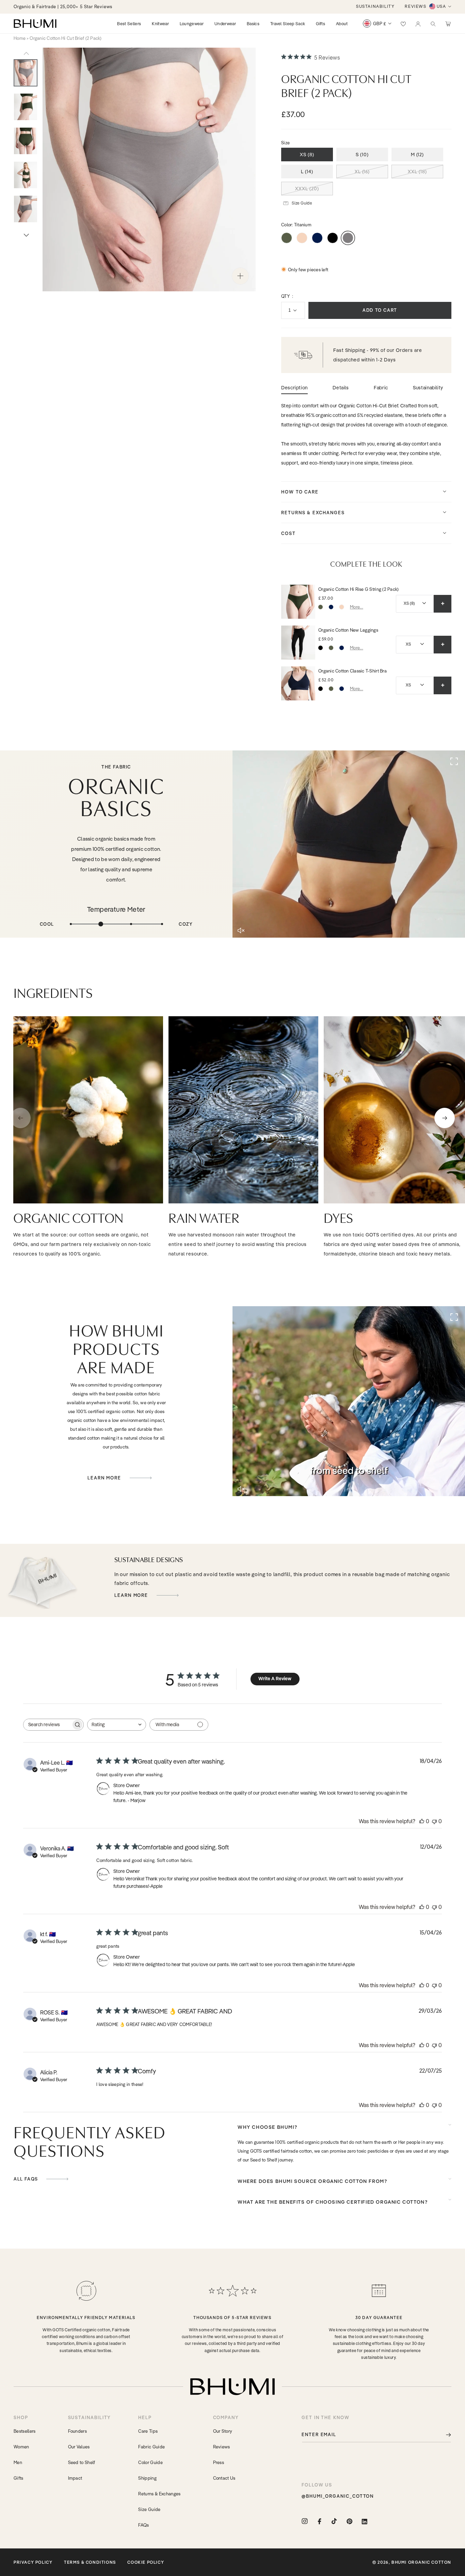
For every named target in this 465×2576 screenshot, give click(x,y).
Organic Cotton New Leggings (348, 630)
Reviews (222, 2447)
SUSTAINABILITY (375, 6)
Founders (78, 2431)
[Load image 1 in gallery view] (26, 73)
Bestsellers (25, 2431)
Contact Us (224, 2478)
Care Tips (148, 2431)
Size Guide (149, 2509)
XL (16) (362, 172)
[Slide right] (26, 235)
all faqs (27, 2179)
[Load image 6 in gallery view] (26, 209)
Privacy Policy (33, 2562)
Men (18, 2462)
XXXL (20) (307, 189)
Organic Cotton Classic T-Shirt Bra (352, 671)
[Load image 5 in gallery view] (26, 175)
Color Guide (150, 2462)
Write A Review (275, 1679)
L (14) (307, 172)
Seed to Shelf (82, 2462)
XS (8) (307, 155)
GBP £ (380, 23)
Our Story (223, 2431)
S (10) (362, 155)
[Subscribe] (444, 2435)
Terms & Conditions (90, 2562)
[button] (433, 23)
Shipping (147, 2478)
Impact (75, 2478)
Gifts (19, 2478)
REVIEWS (415, 6)
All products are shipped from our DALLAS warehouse (72, 6)
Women (21, 2447)
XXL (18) (417, 172)
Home (20, 38)
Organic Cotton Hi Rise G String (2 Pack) (358, 589)
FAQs (143, 2525)
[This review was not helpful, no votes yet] (434, 1821)
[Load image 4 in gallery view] (26, 141)
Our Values (79, 2447)
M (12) (418, 155)
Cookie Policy (146, 2562)
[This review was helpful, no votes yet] (422, 1821)
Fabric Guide (151, 2447)
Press (219, 2462)
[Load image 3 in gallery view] (26, 107)
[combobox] (117, 1725)
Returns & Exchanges (159, 2494)
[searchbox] (47, 1725)
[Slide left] (26, 53)
